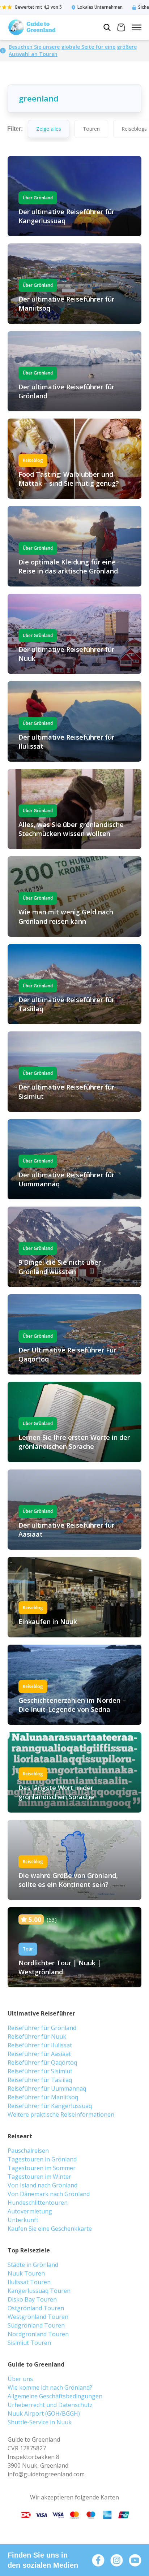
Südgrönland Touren (36, 2325)
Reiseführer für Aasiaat (39, 2054)
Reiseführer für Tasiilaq (40, 2080)
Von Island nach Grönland (42, 2185)
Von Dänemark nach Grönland (49, 2194)
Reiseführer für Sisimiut (40, 2071)
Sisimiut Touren (29, 2343)
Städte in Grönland (33, 2265)
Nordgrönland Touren (38, 2334)
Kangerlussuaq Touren (39, 2291)
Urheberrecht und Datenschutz (50, 2405)
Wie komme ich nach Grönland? (50, 2387)
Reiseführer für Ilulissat (40, 2045)
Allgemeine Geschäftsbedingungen (55, 2396)
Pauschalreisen (28, 2151)
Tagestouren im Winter (39, 2177)
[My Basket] (121, 28)
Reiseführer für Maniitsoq (43, 2097)
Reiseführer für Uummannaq (47, 2088)
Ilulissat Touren (29, 2282)
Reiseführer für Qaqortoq (42, 2062)
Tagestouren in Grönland (42, 2159)
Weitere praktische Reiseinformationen (61, 2114)
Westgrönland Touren (38, 2317)
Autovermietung (30, 2211)
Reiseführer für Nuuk (37, 2036)
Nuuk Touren (26, 2273)
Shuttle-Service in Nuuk (40, 2422)
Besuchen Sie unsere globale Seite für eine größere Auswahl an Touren (73, 50)
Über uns (20, 2379)
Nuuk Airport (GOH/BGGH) (44, 2413)
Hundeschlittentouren (38, 2203)
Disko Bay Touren (32, 2299)
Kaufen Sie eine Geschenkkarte (50, 2229)
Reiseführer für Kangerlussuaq (50, 2106)
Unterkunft (23, 2220)
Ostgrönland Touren (36, 2308)
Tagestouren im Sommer (42, 2168)
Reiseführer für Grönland (42, 2028)
